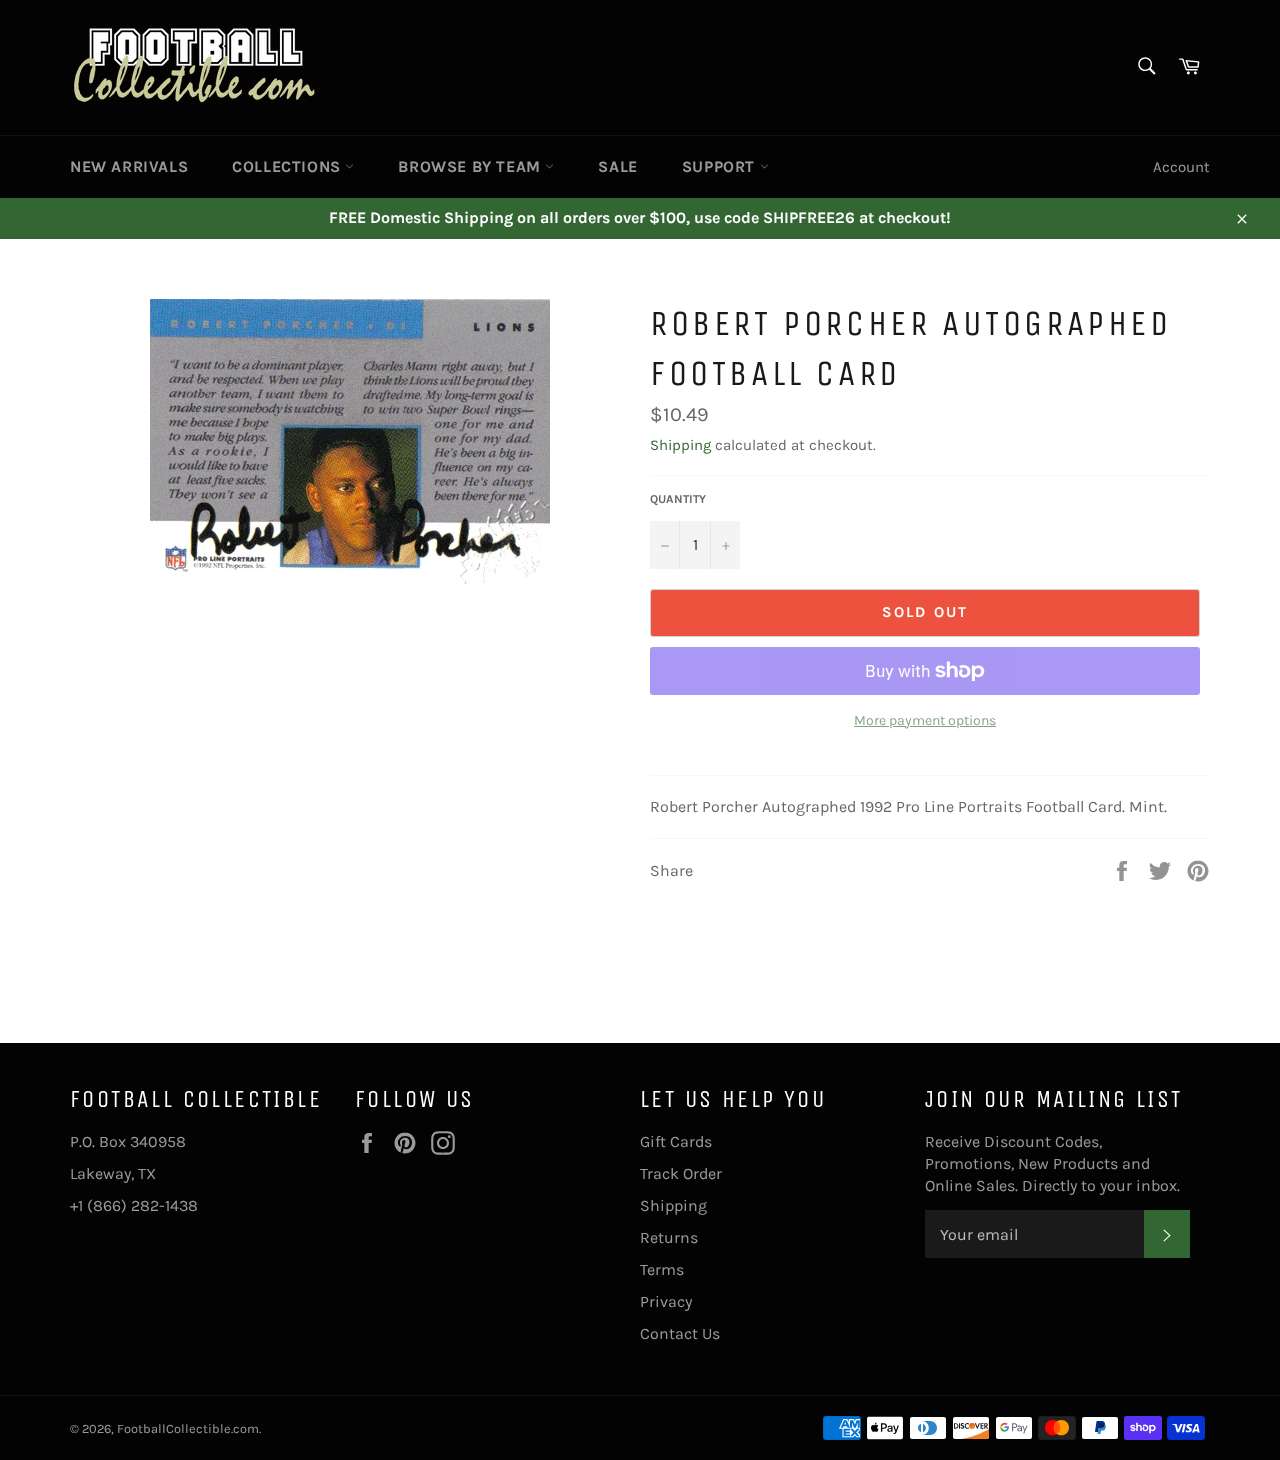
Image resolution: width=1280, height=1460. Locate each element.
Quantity (678, 499)
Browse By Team (471, 166)
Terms (662, 1269)
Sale (617, 166)
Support (721, 166)
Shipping (680, 445)
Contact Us (680, 1333)
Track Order (681, 1173)
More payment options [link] (925, 720)
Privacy (666, 1301)
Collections (288, 166)
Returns (669, 1237)
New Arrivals (129, 166)
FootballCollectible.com (188, 1428)
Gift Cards (676, 1141)
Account (1181, 167)
